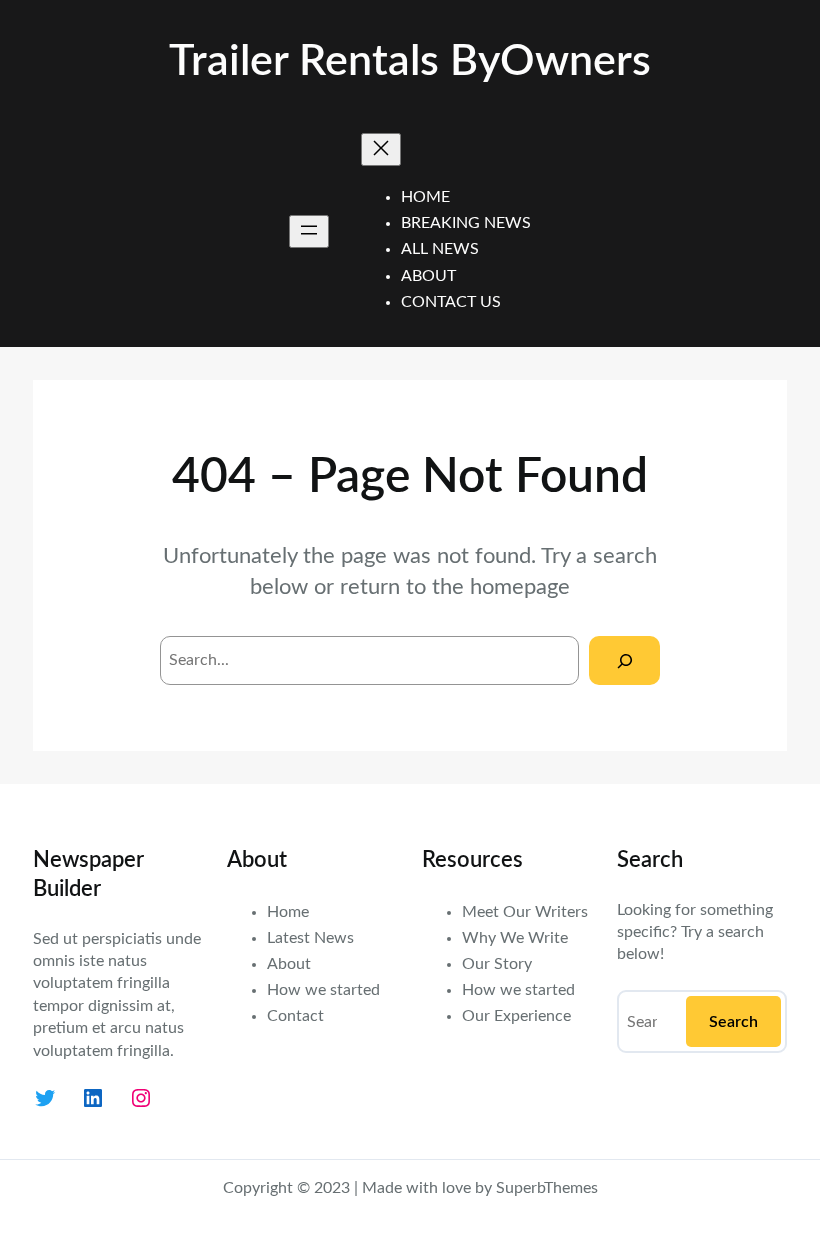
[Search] (624, 660)
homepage (520, 587)
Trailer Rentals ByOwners (410, 62)
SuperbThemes (547, 1188)
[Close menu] (381, 149)
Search (733, 1022)
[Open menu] (309, 231)
